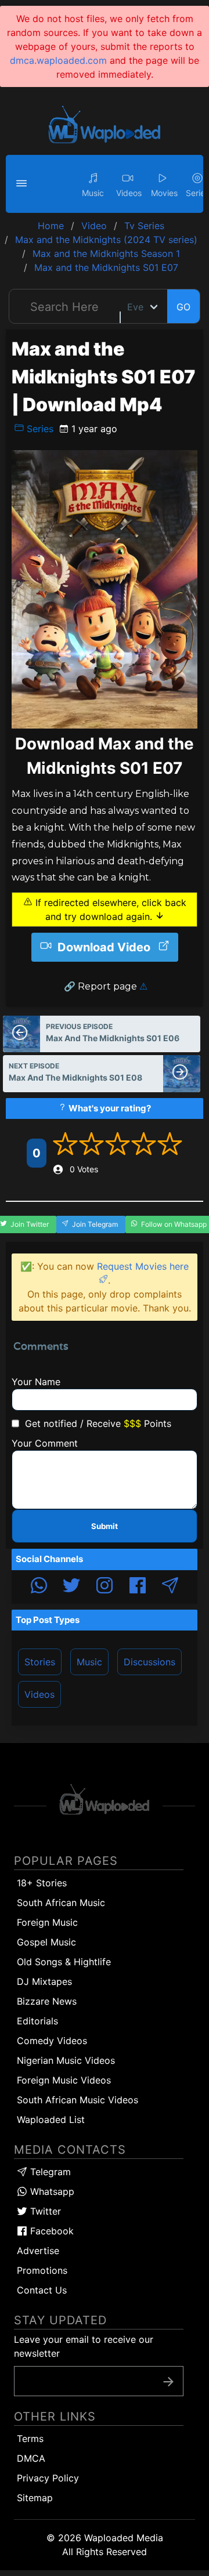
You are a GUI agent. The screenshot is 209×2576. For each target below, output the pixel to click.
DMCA (31, 2458)
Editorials (37, 2021)
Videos (39, 1694)
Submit (105, 1526)
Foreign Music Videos (64, 2080)
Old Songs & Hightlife (64, 1962)
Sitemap (35, 2498)
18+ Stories (42, 1883)
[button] (23, 184)
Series (39, 429)
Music (89, 1662)
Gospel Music (46, 1942)
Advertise (38, 2251)
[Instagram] (105, 1587)
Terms (30, 2439)
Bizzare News (47, 2001)
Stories (40, 1662)
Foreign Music (47, 1922)
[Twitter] (71, 1587)
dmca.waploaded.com (58, 60)
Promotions (42, 2270)
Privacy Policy (48, 2478)
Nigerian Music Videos (66, 2060)
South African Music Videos (78, 2100)
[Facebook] (138, 1587)
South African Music (61, 1903)
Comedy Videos (52, 2041)
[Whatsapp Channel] (39, 1587)
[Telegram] (170, 1587)
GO (183, 307)
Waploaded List (51, 2120)
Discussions (149, 1662)
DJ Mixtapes (44, 1981)
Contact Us (42, 2290)
